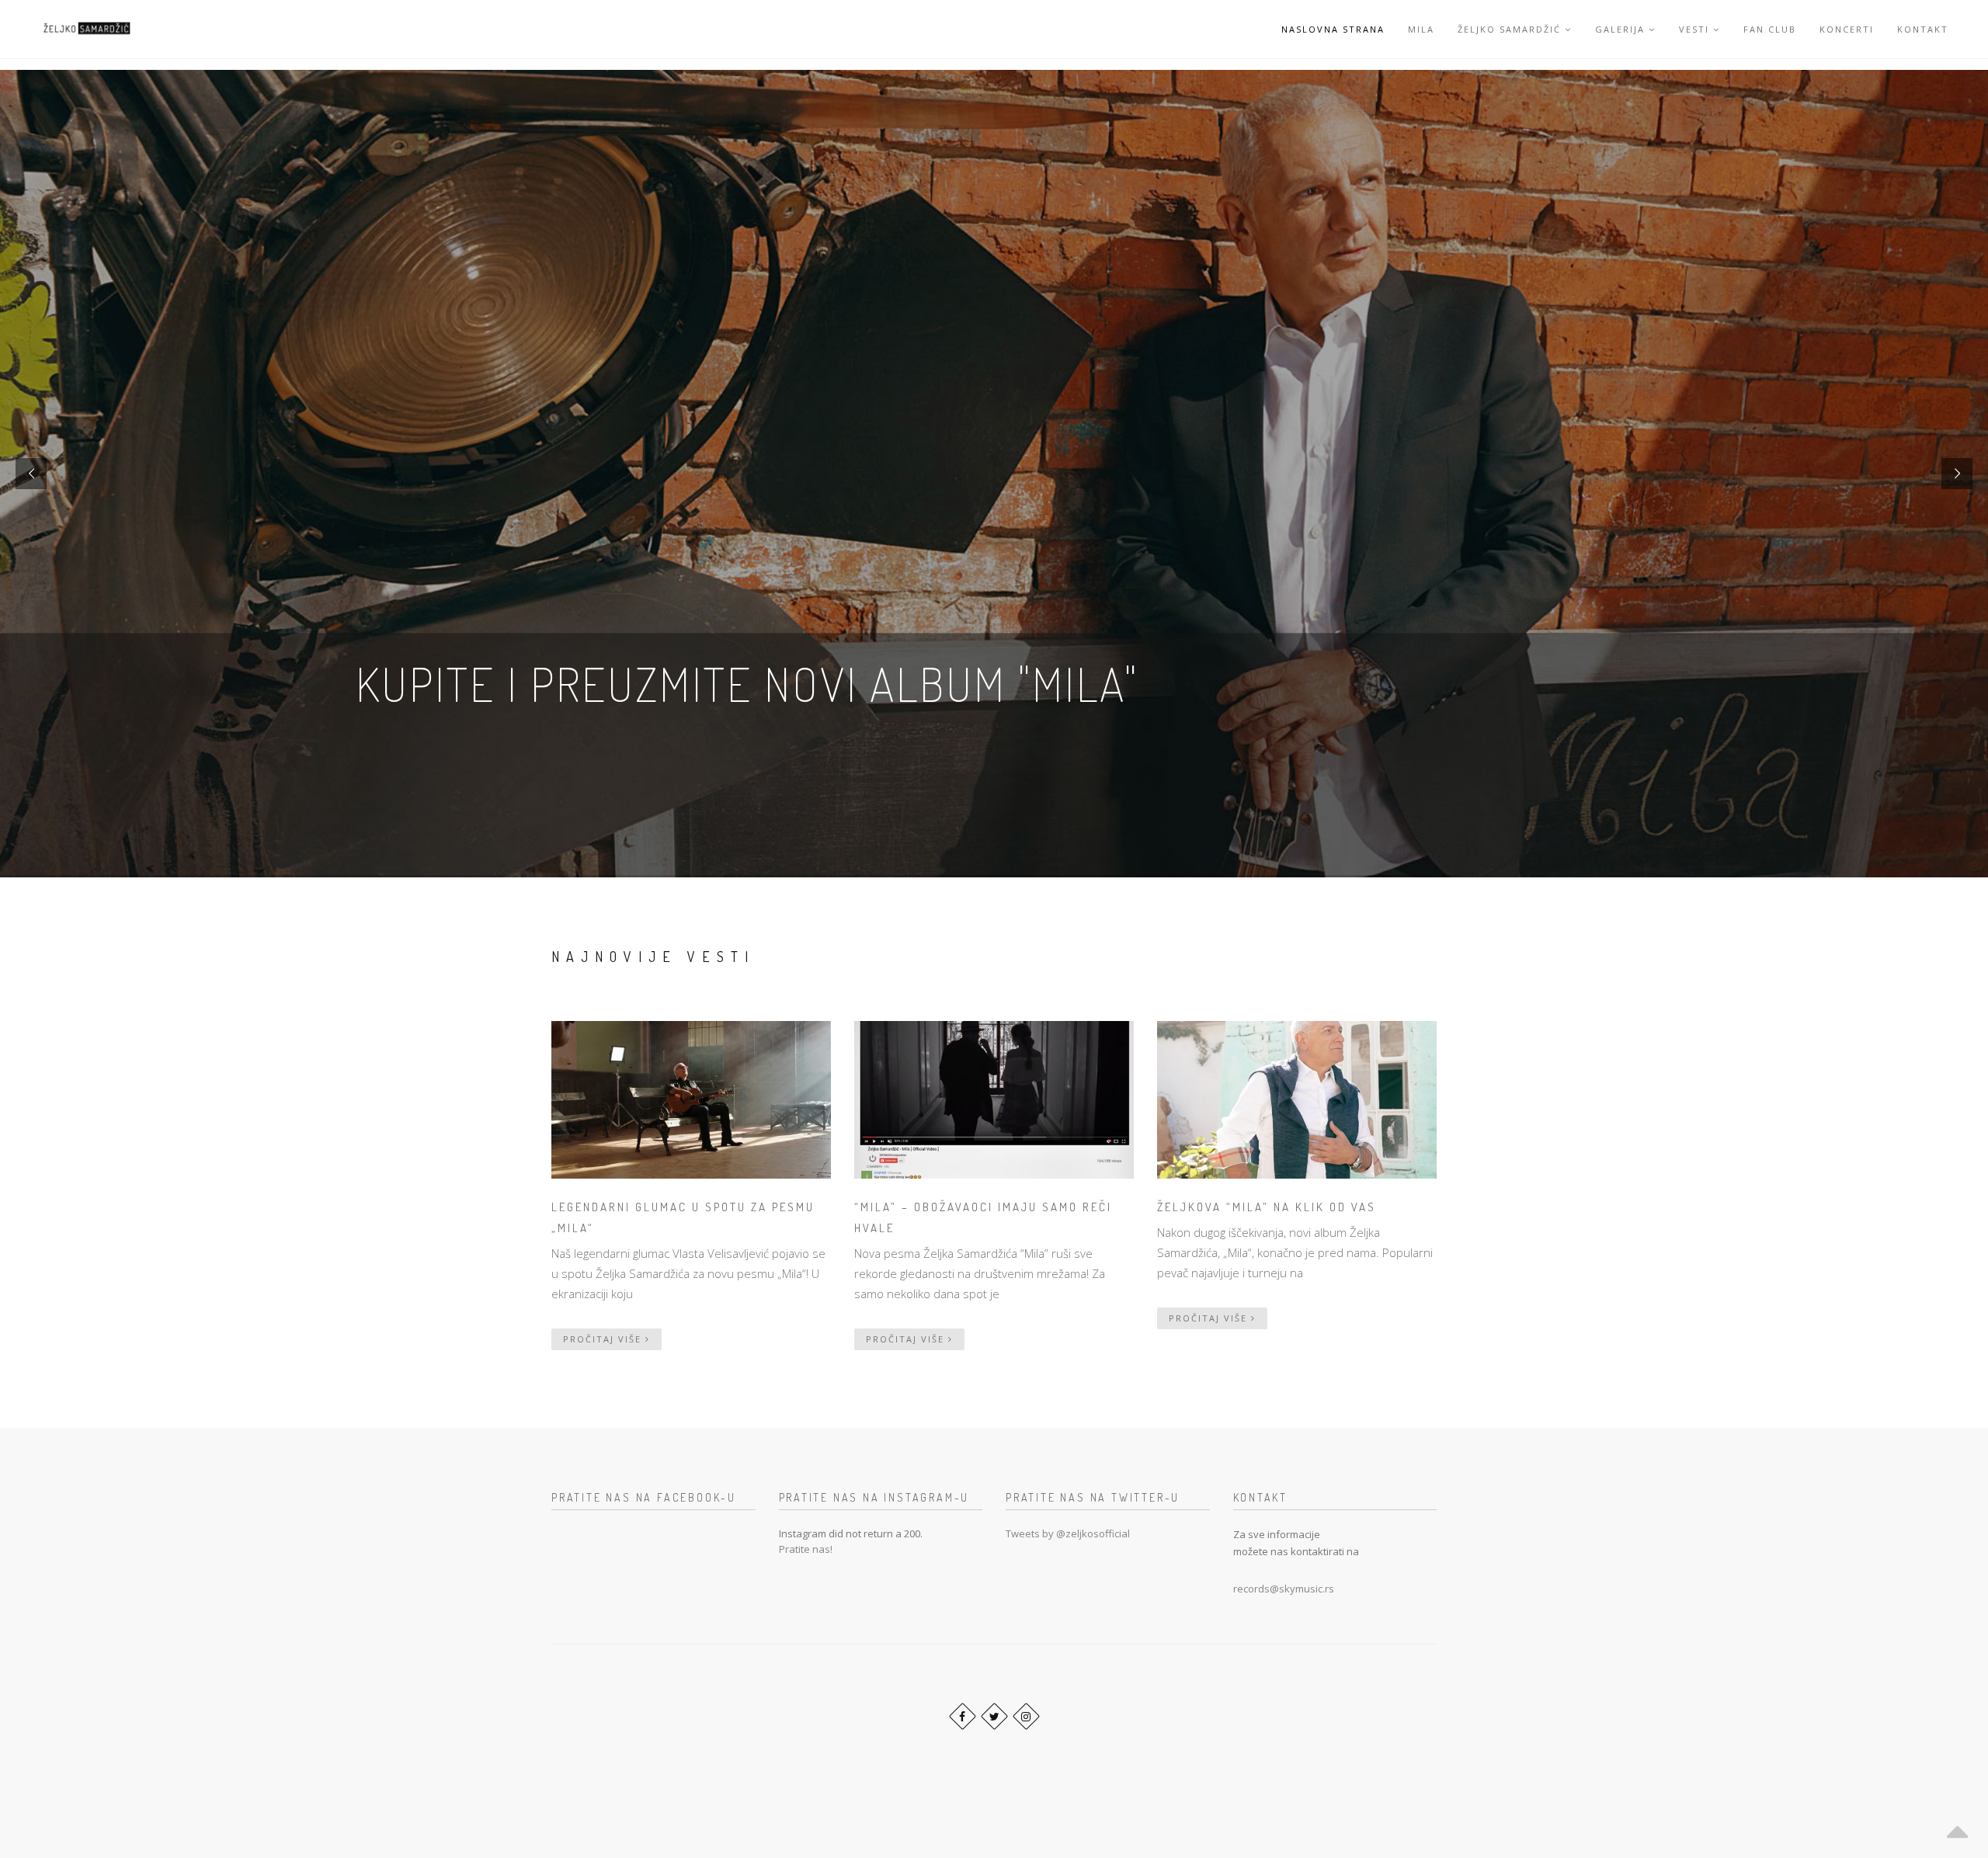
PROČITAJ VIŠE (604, 1339)
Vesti (1694, 29)
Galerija (1620, 29)
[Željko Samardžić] (86, 29)
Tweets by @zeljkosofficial (1068, 1533)
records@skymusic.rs (1284, 1589)
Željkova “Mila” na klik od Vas (1267, 1207)
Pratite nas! (806, 1549)
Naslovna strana (1333, 29)
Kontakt (1923, 29)
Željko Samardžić (1509, 29)
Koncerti (1847, 29)
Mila (1421, 29)
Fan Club (1770, 29)
